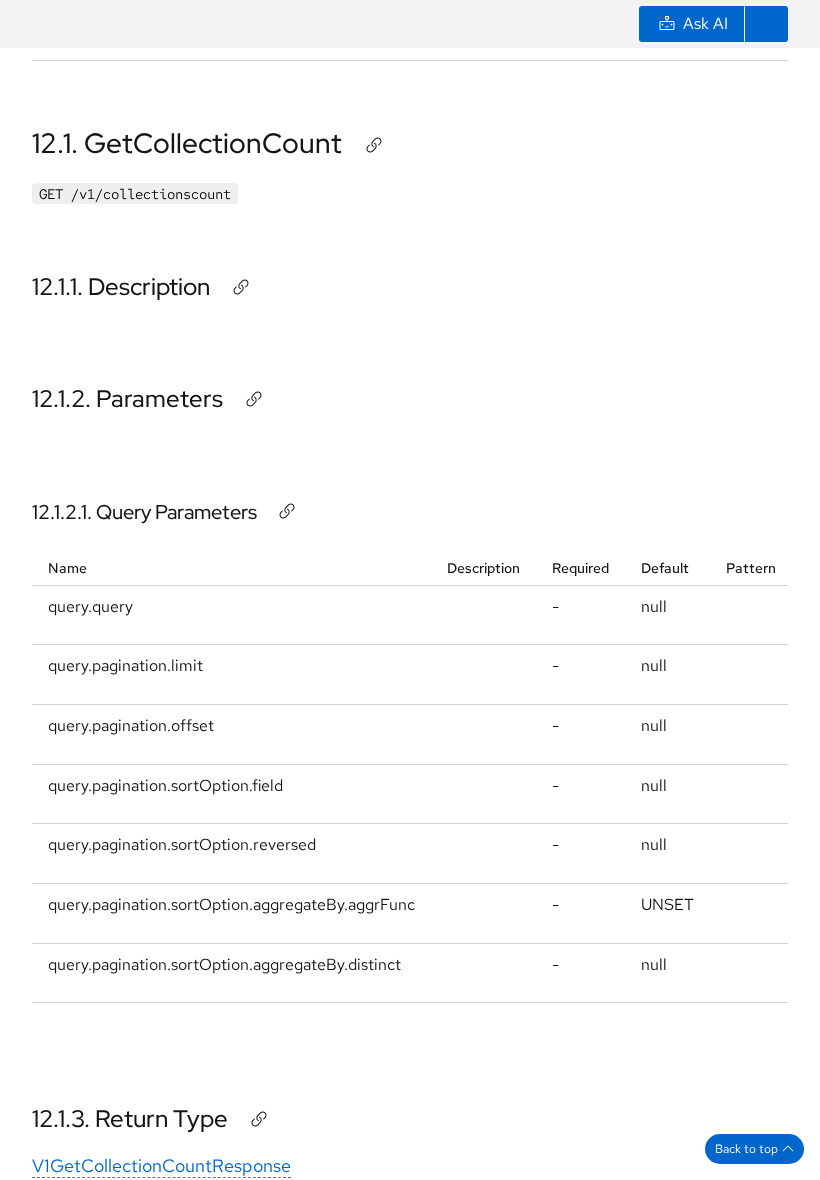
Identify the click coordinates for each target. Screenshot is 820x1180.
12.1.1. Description (121, 286)
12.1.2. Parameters (127, 398)
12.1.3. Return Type (130, 1118)
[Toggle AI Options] (766, 24)
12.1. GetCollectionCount (187, 143)
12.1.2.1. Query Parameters (144, 512)
